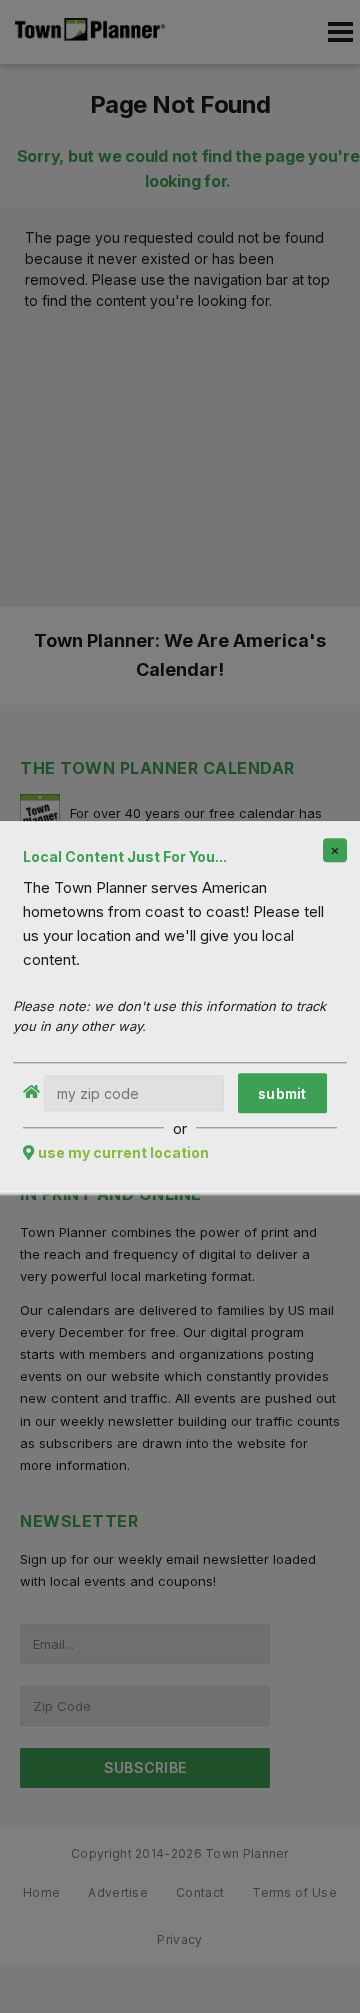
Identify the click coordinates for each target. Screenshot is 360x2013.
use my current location (123, 1152)
